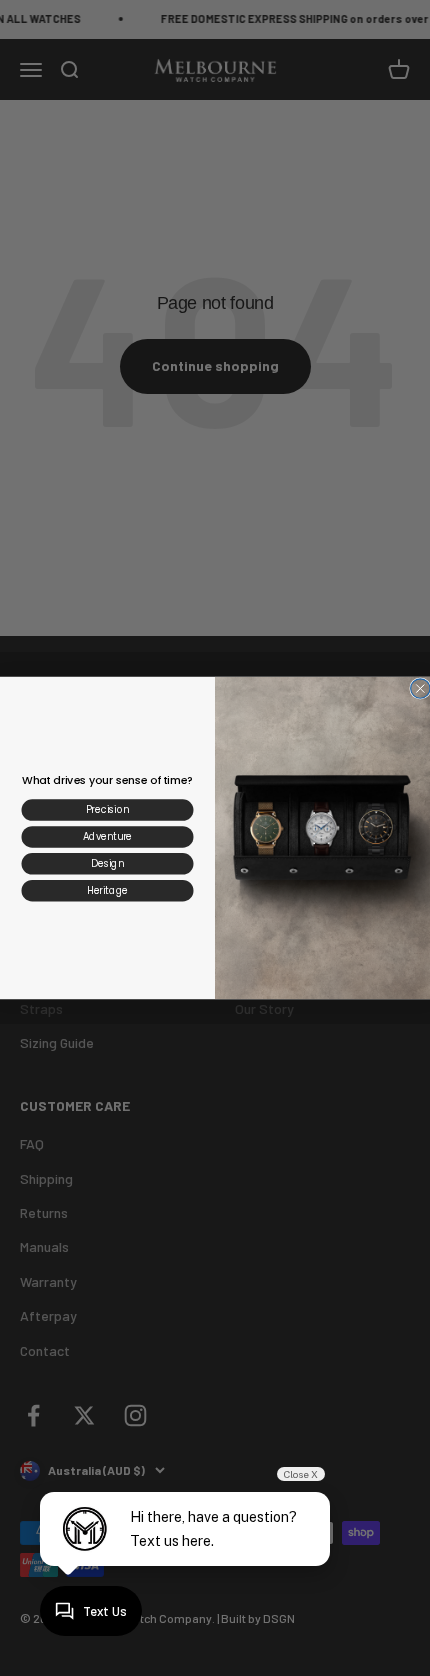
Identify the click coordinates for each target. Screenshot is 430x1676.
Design (107, 863)
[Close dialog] (420, 688)
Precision (107, 809)
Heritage (107, 890)
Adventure (107, 836)
